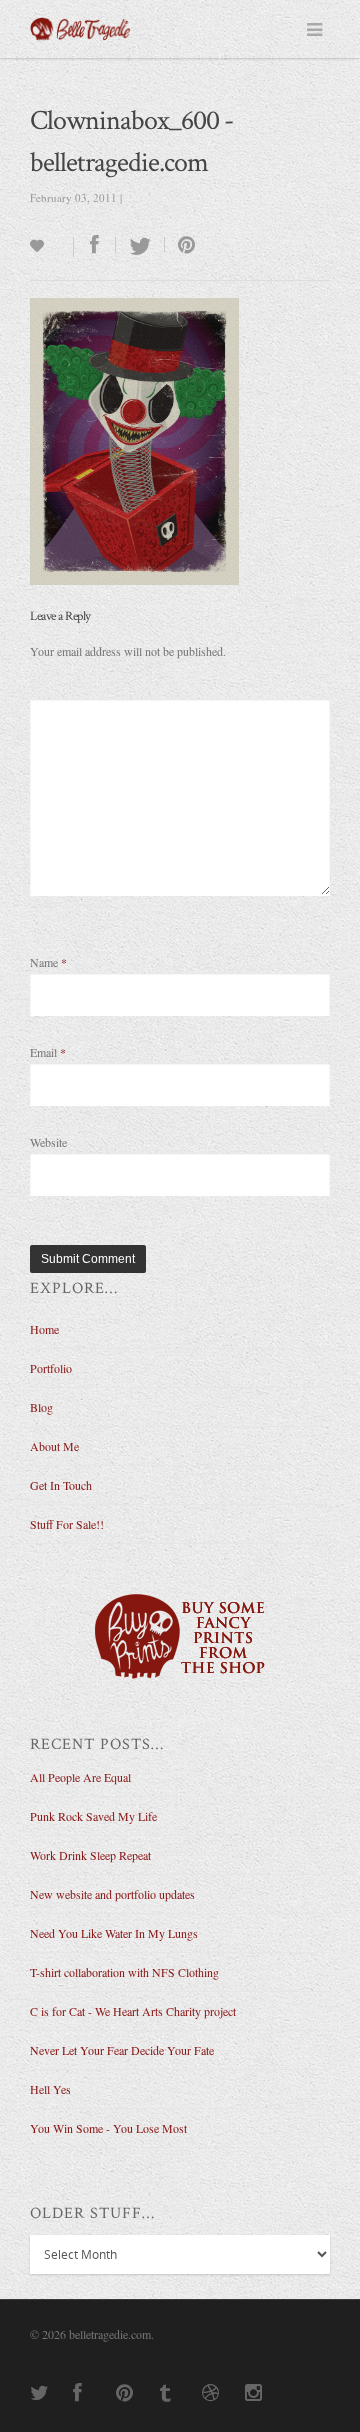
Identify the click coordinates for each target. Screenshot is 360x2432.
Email (48, 1052)
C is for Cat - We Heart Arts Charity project (133, 2011)
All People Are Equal (80, 1777)
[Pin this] (182, 245)
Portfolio (51, 1368)
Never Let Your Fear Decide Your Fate (122, 2050)
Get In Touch (61, 1485)
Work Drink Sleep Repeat (90, 1855)
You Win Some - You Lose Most (108, 2128)
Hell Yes (50, 2089)
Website (48, 1142)
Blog (41, 1407)
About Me (54, 1446)
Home (44, 1329)
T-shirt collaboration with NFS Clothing (124, 1972)
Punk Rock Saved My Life (93, 1816)
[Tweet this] (140, 245)
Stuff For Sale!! (67, 1524)
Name (48, 962)
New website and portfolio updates (112, 1894)
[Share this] (95, 245)
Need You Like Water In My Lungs (114, 1933)
